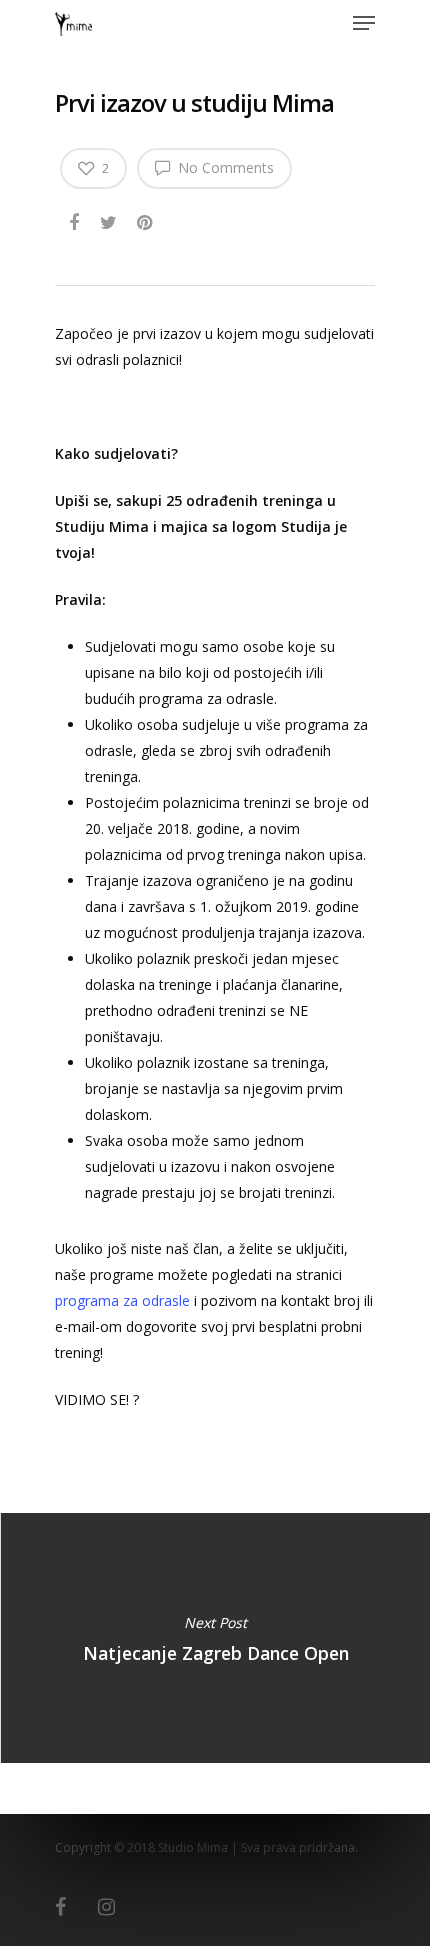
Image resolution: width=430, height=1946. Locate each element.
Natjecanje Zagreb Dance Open (215, 1638)
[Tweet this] (109, 219)
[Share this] (75, 219)
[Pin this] (146, 219)
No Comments (224, 167)
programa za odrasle (122, 1300)
